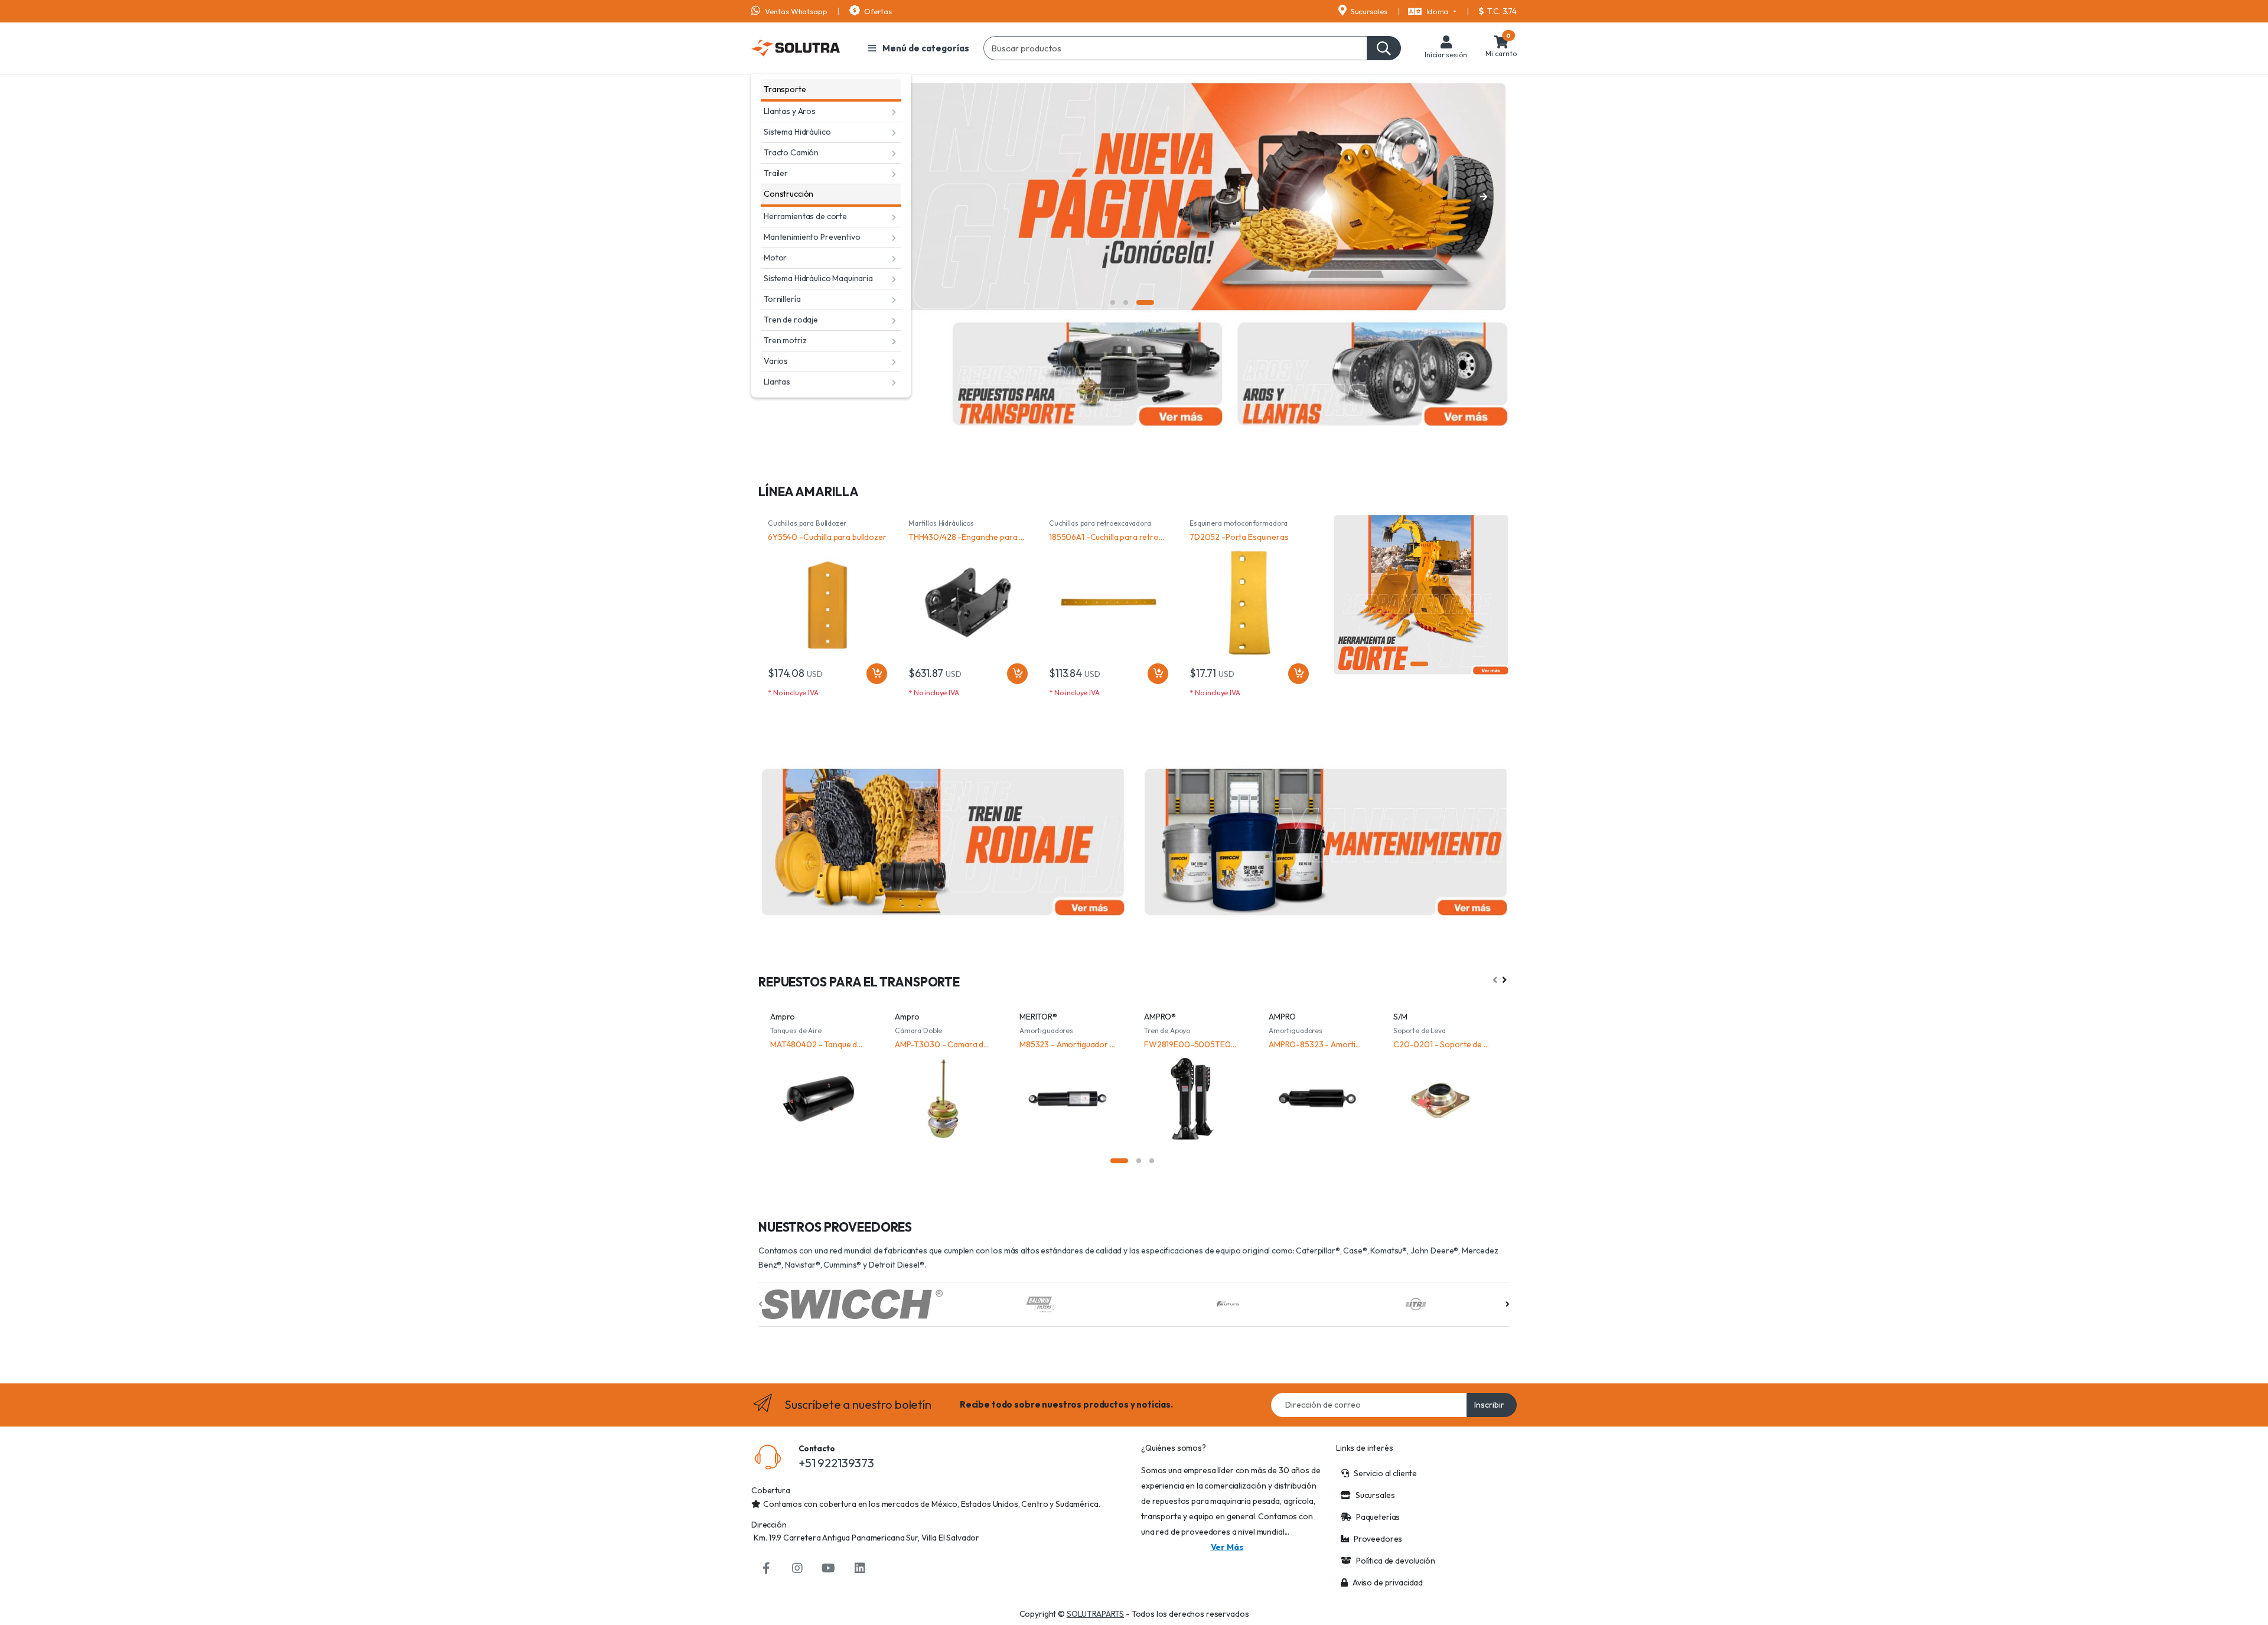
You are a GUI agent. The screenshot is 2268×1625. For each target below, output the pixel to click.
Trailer (776, 173)
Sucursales (1368, 11)
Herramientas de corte (805, 216)
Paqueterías (1378, 1517)
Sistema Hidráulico (797, 132)
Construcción (788, 194)
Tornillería (782, 299)
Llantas (777, 382)
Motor (775, 258)
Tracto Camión (791, 152)
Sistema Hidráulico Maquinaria (818, 278)
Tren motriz (785, 340)
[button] (1432, 12)
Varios (776, 361)
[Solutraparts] (796, 48)
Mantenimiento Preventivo (812, 237)
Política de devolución (1396, 1561)
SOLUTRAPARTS (1095, 1614)
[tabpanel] (1134, 197)
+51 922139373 (836, 1463)
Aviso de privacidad (1388, 1582)
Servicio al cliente (1385, 1473)
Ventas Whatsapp (795, 11)
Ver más (1227, 1547)
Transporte (785, 89)
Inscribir (1489, 1405)
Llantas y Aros (790, 111)
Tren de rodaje (791, 320)
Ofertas (877, 11)
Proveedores (1378, 1539)
